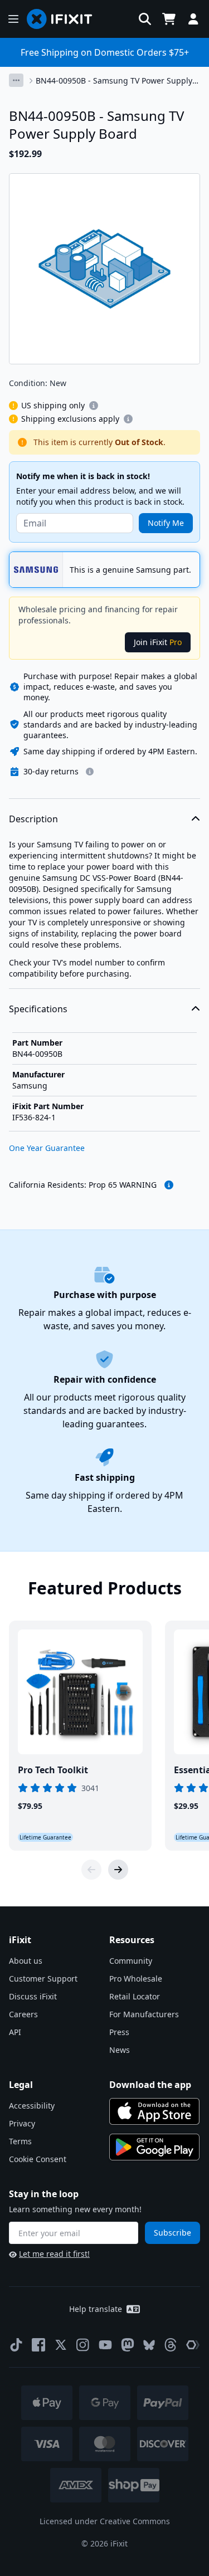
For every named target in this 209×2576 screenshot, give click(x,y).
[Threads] (171, 2345)
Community (131, 1961)
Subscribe (172, 2233)
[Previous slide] (91, 1870)
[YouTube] (105, 2345)
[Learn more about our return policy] (90, 772)
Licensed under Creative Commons (105, 2521)
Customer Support (43, 1979)
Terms (20, 2141)
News (120, 2050)
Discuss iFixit (33, 1996)
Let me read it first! (54, 2254)
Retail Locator (135, 1996)
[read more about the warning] (169, 1185)
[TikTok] (16, 2345)
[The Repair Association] (193, 2345)
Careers (23, 2014)
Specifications (38, 1009)
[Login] (193, 19)
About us (26, 1961)
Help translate (96, 2309)
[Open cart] (169, 19)
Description (33, 819)
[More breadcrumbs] (16, 80)
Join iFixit (158, 642)
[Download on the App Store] (154, 2111)
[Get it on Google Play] (154, 2147)
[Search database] (145, 19)
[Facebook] (38, 2345)
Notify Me (166, 523)
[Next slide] (118, 1870)
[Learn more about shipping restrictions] (94, 406)
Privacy (22, 2123)
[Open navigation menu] (13, 19)
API (15, 2032)
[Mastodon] (128, 2345)
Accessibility (32, 2106)
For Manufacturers (144, 2014)
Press (119, 2032)
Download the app (150, 2085)
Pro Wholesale (136, 1979)
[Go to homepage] (64, 19)
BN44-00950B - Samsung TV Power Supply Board (114, 81)
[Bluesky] (149, 2345)
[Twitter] (61, 2345)
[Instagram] (83, 2345)
